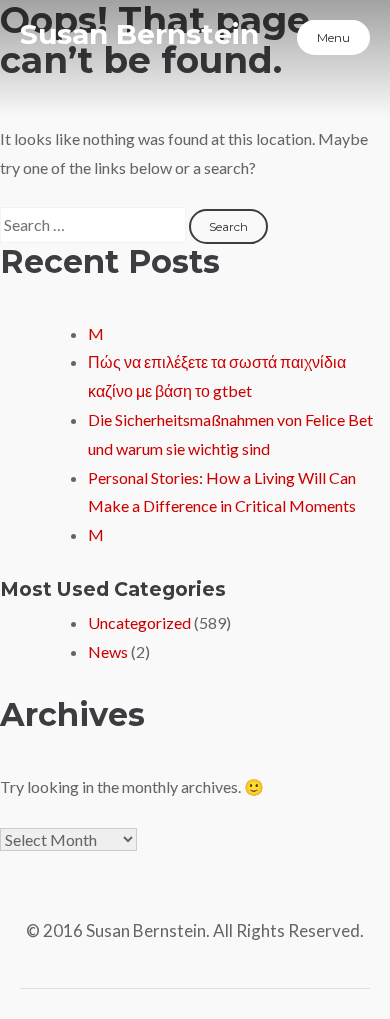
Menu (333, 37)
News (108, 651)
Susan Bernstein (139, 34)
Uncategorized (139, 622)
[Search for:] (94, 224)
